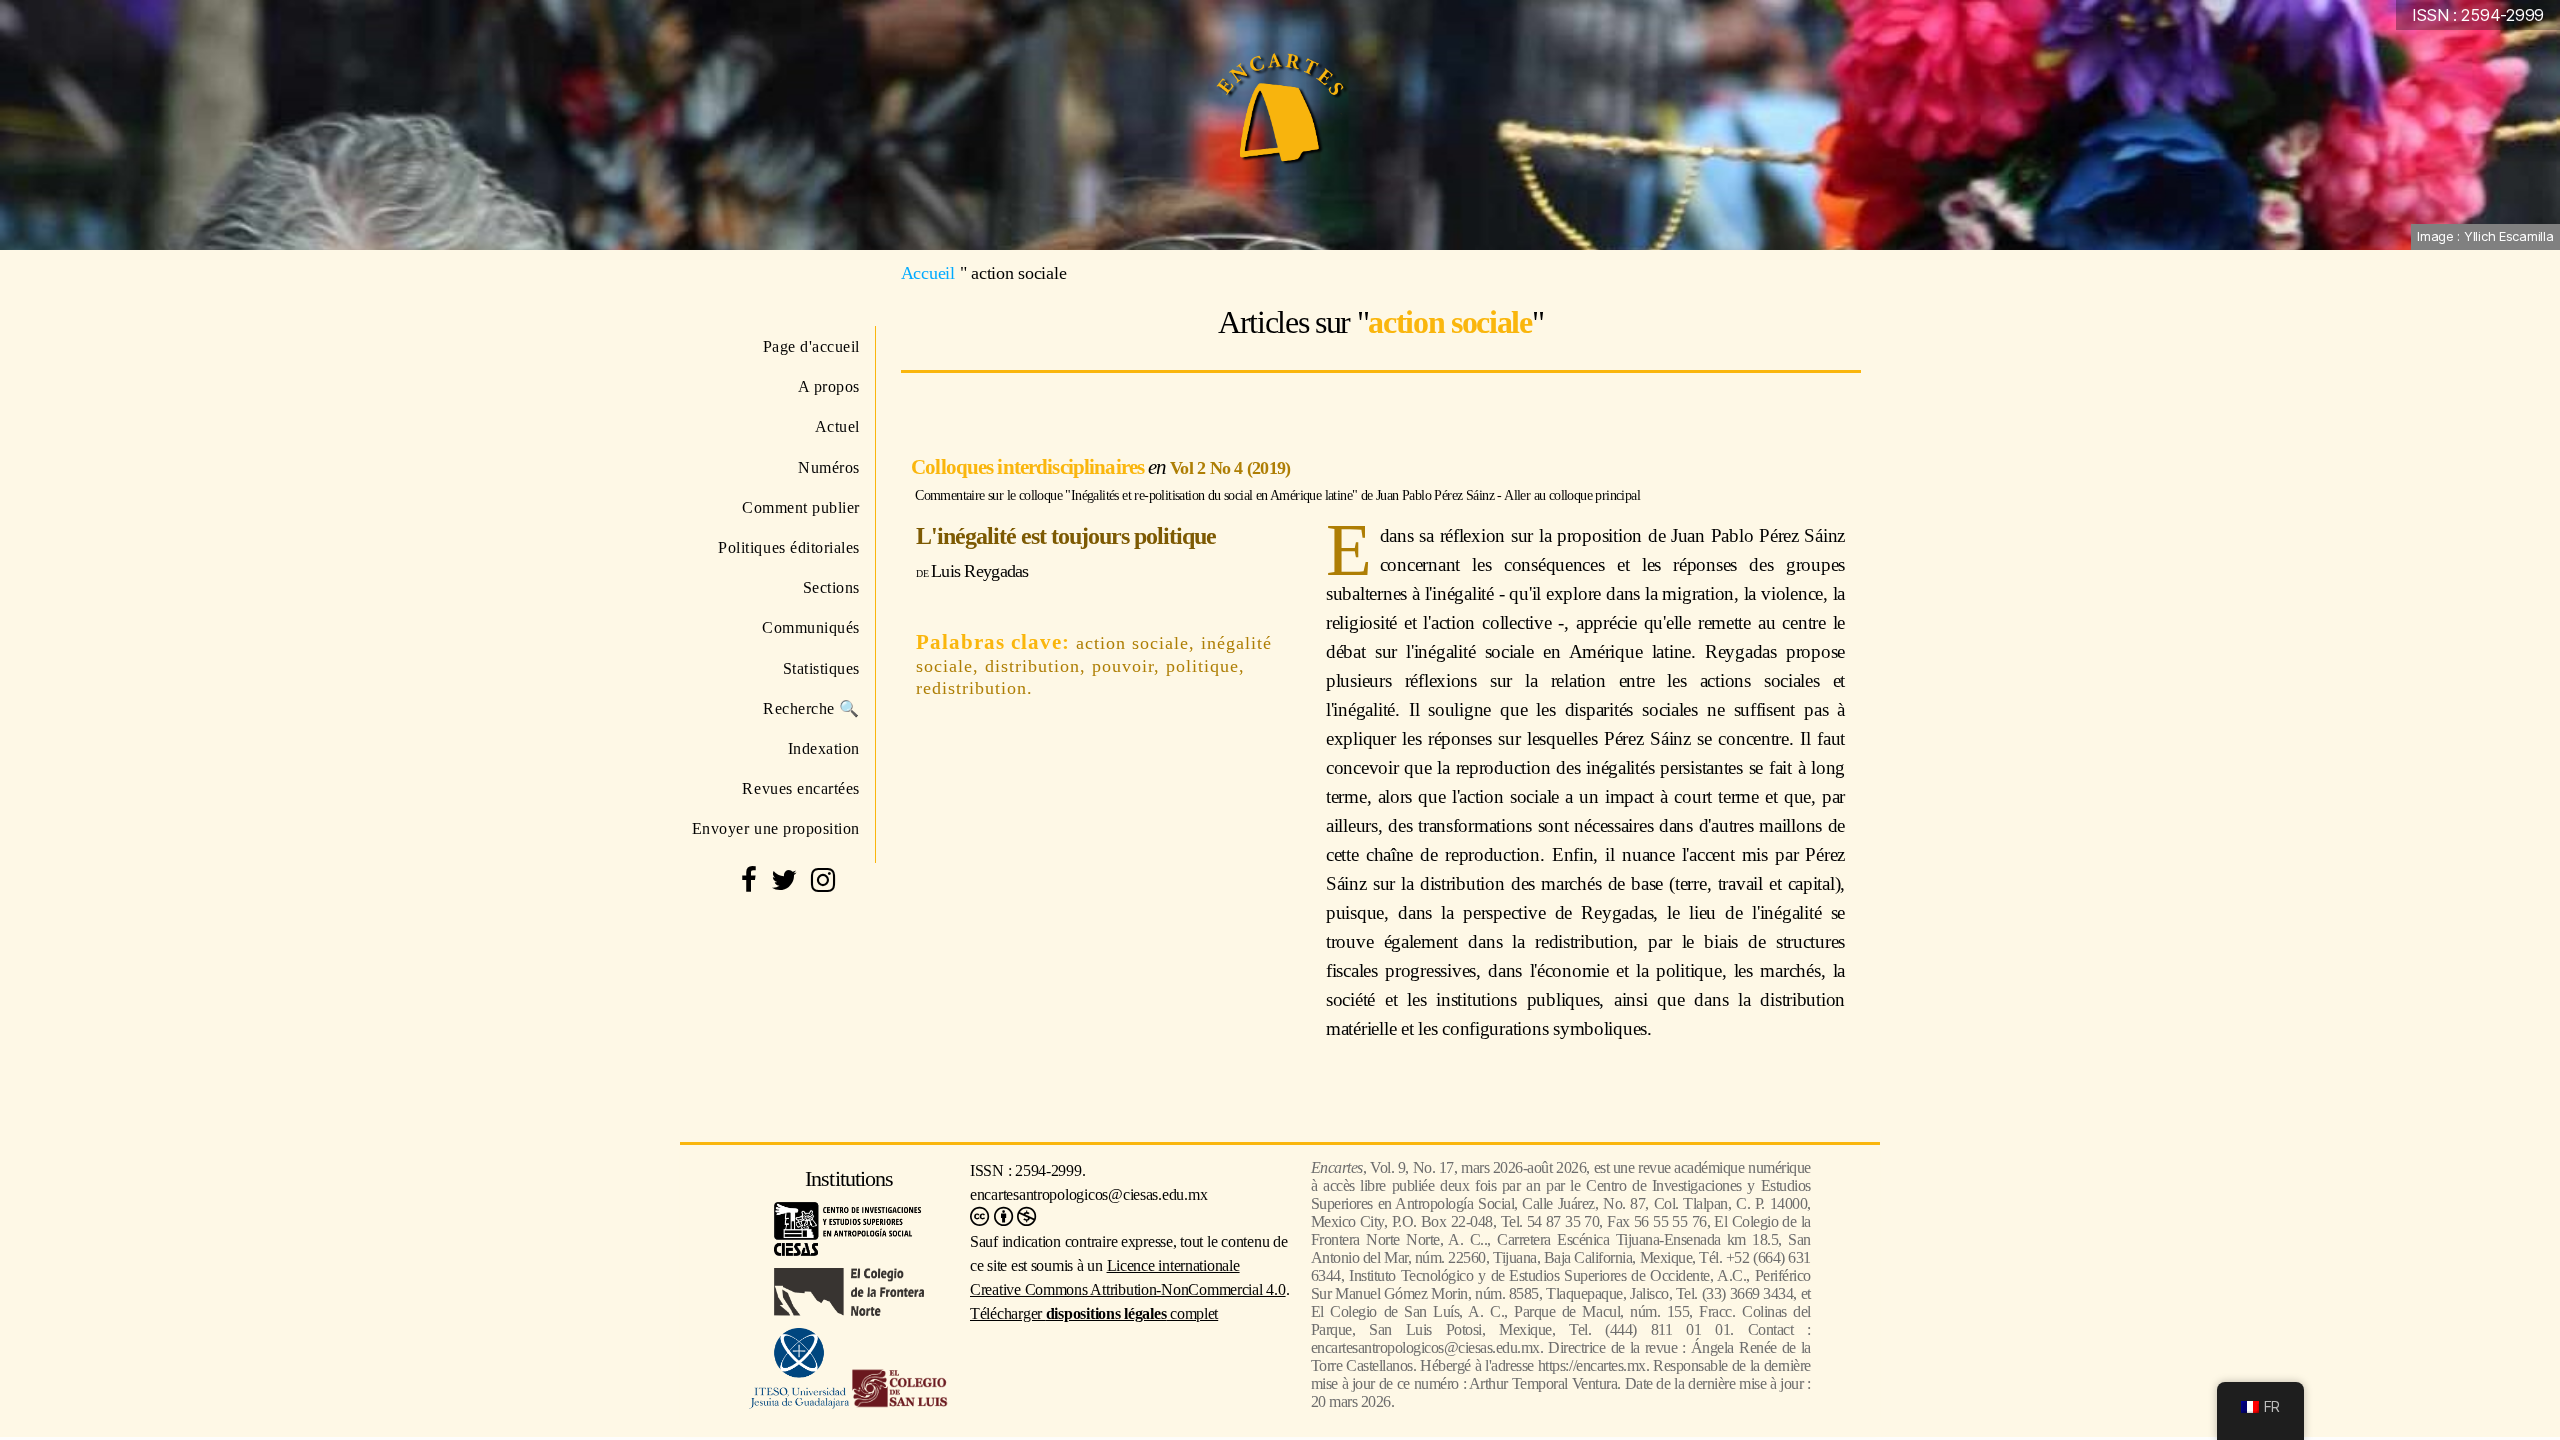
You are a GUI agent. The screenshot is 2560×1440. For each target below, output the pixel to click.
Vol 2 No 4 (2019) (1230, 468)
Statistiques (821, 668)
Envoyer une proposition (776, 828)
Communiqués (811, 627)
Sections (831, 587)
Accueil (928, 273)
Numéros (829, 467)
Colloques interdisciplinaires (1029, 466)
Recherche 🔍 (811, 708)
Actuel (837, 426)
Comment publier (801, 507)
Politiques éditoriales (789, 547)
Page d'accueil (811, 346)
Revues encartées (801, 788)
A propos (829, 386)
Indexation (824, 748)
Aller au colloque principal (1572, 495)
